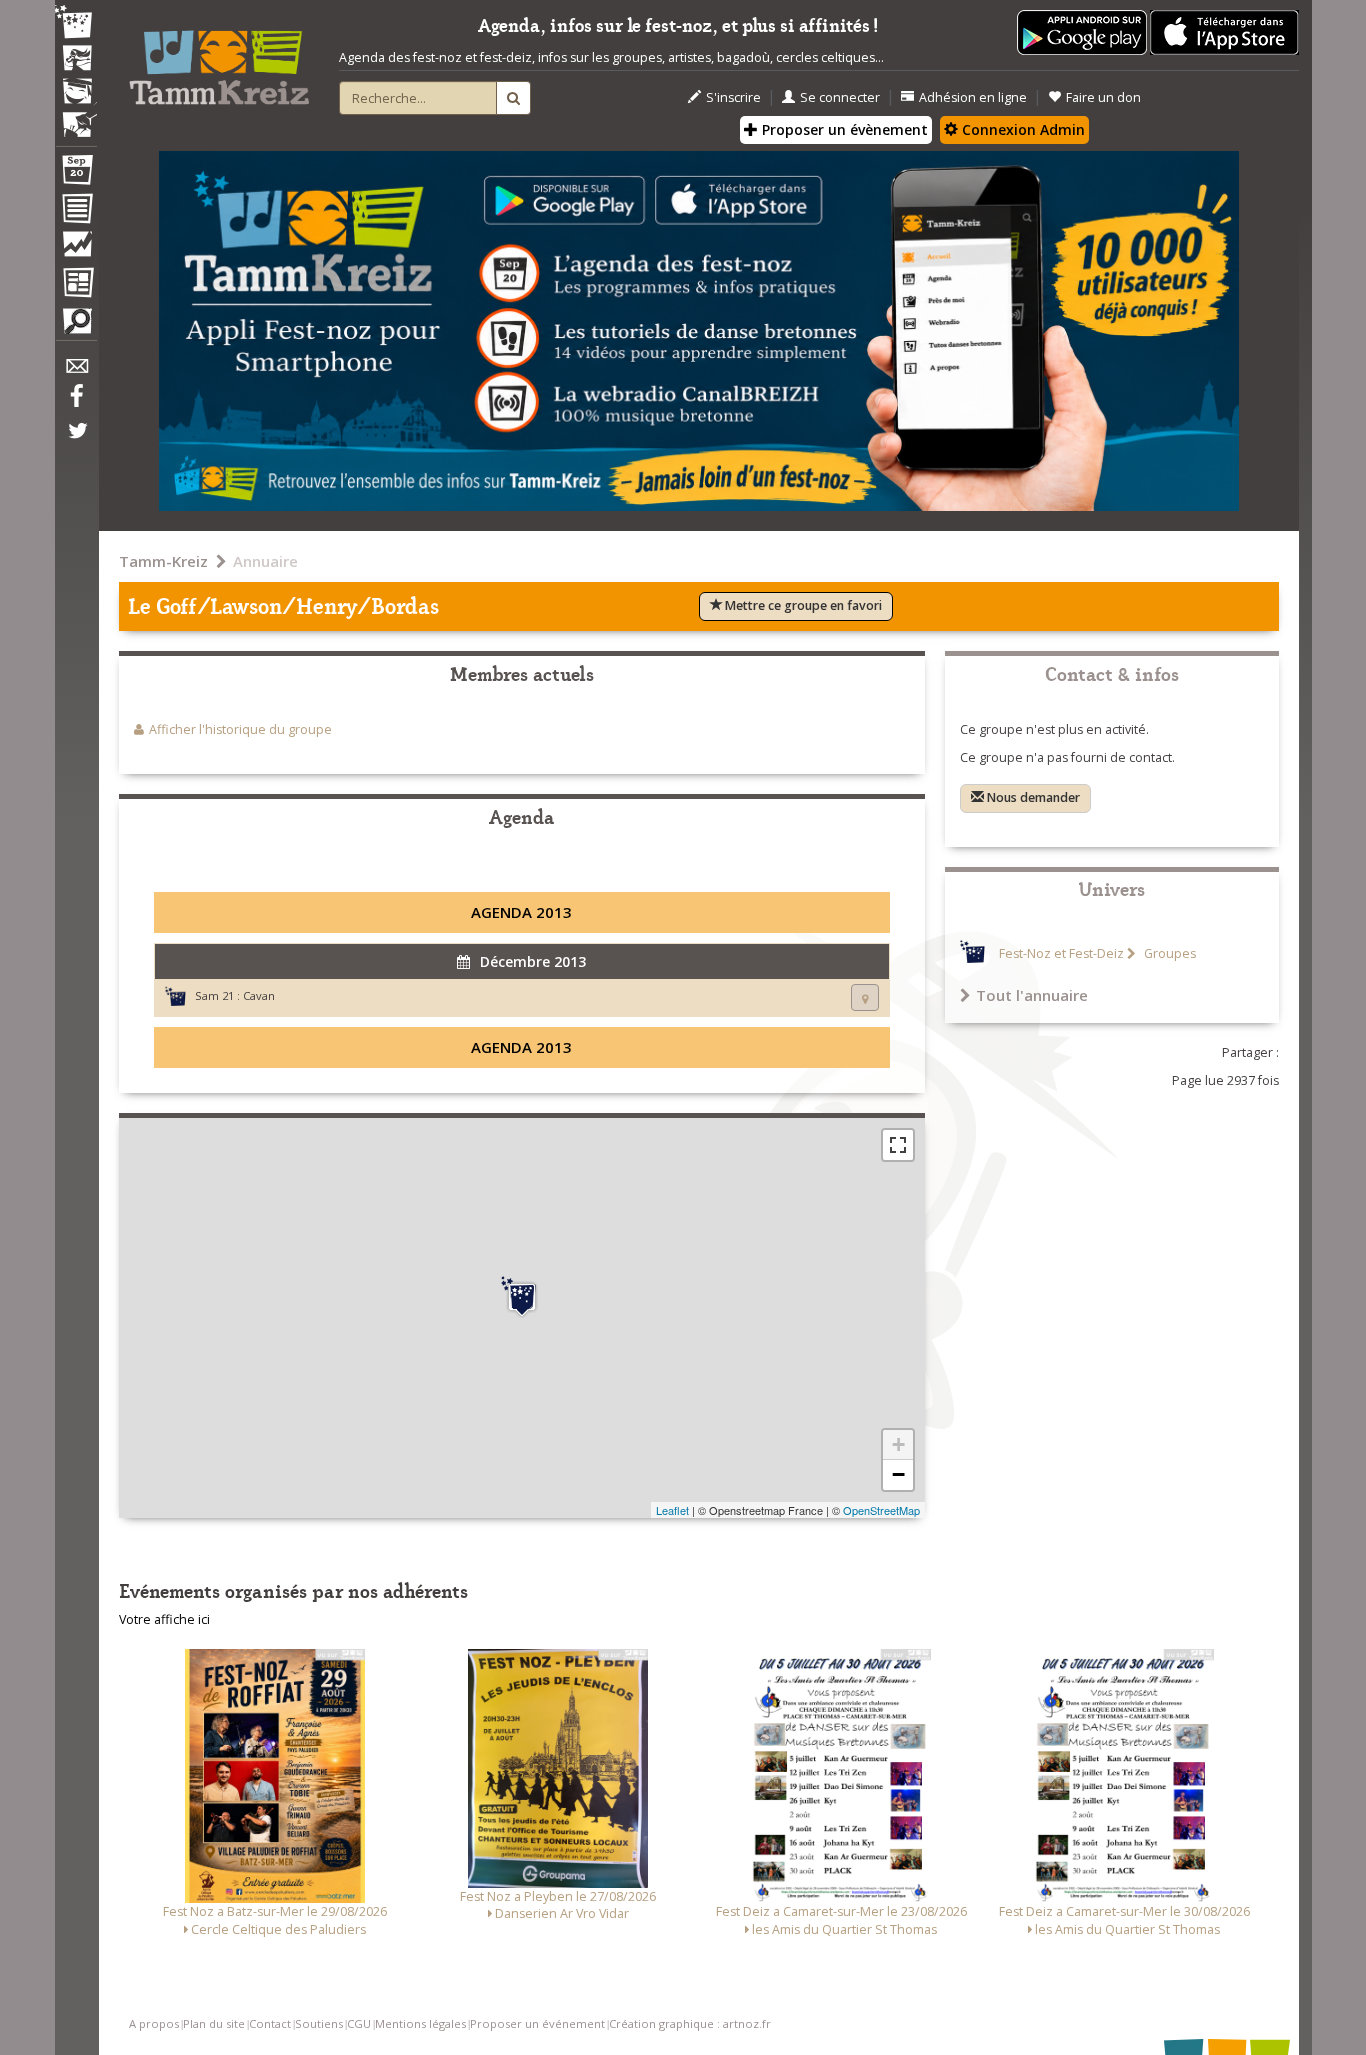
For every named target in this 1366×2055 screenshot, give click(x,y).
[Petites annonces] (76, 326)
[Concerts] (76, 60)
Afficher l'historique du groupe (240, 729)
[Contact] (76, 371)
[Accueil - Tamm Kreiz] (219, 60)
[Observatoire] (76, 249)
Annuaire (265, 561)
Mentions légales (420, 2023)
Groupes (1168, 953)
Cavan (259, 995)
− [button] (898, 1474)
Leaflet (672, 1510)
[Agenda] (76, 174)
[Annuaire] (76, 212)
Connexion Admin (1021, 129)
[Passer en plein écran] (898, 1145)
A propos (154, 2023)
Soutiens (319, 2023)
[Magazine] (76, 285)
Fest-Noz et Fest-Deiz (1061, 953)
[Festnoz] (76, 23)
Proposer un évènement (843, 129)
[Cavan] (522, 1297)
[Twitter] (76, 441)
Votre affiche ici (164, 1619)
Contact (270, 2023)
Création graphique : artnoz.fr (690, 2023)
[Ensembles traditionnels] (76, 117)
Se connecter (840, 97)
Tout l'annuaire (1032, 995)
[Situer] (865, 997)
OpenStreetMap (881, 1510)
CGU (359, 2023)
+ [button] (898, 1444)
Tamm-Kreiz (163, 561)
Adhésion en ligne (973, 97)
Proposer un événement (537, 2023)
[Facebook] (76, 403)
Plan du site (214, 2023)
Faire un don (1103, 97)
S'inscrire (733, 97)
